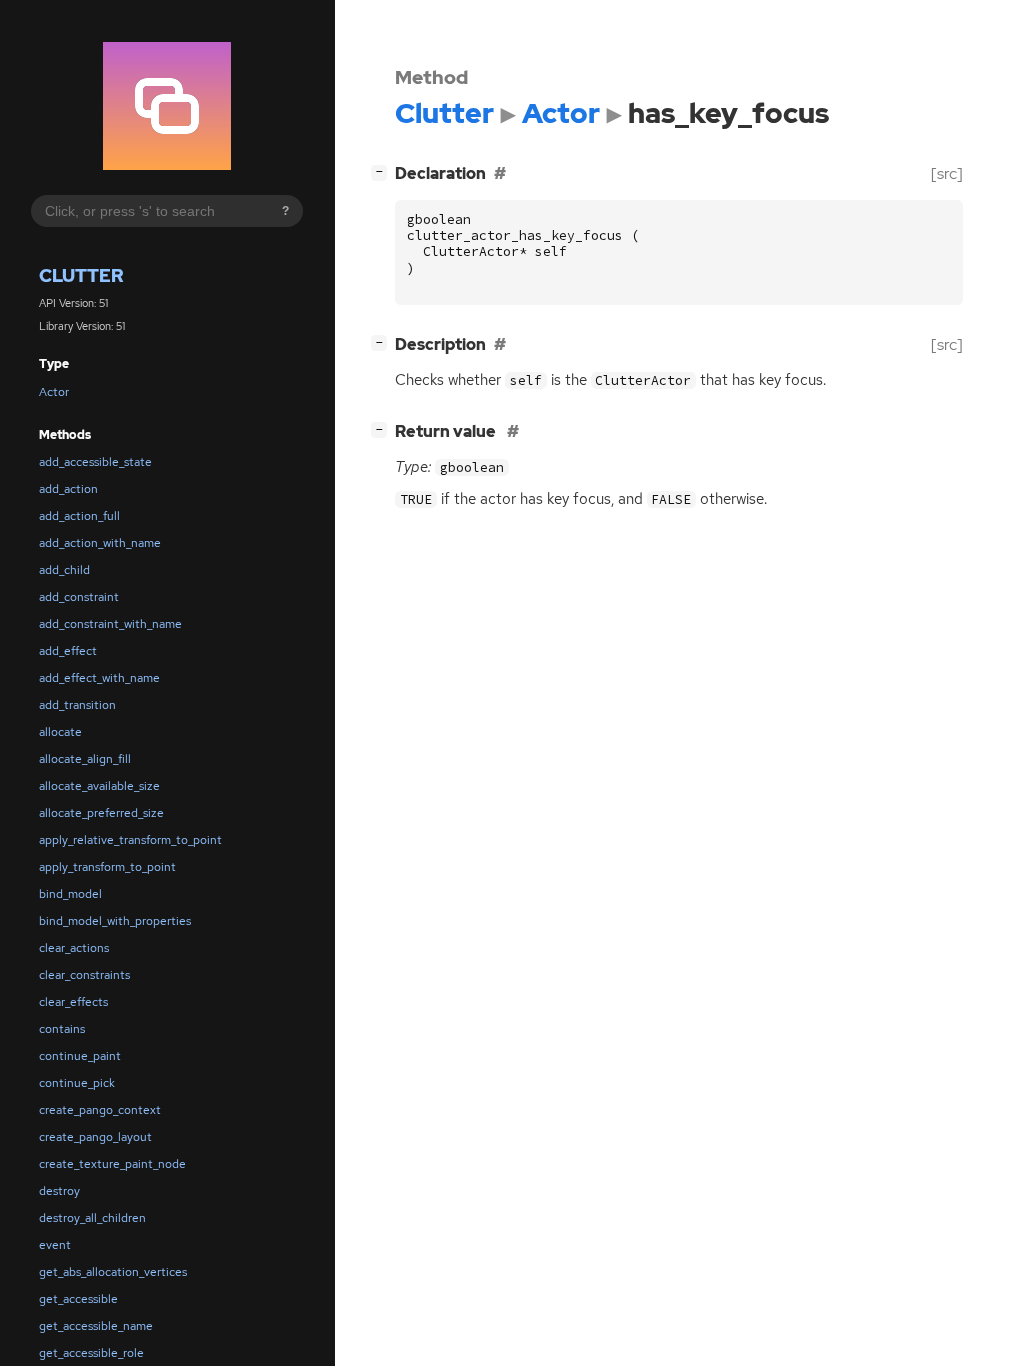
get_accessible (78, 1299)
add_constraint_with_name (110, 624)
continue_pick (77, 1083)
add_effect (68, 651)
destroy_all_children (92, 1218)
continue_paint (80, 1056)
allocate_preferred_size (101, 813)
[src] (947, 173)
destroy (59, 1191)
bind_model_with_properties (115, 921)
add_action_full (79, 516)
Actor (54, 392)
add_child (64, 570)
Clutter (81, 275)
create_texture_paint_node (112, 1164)
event (55, 1245)
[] (383, 171)
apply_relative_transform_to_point (130, 840)
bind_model (70, 894)
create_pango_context (100, 1110)
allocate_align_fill (85, 759)
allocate (60, 732)
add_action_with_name (100, 543)
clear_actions (74, 948)
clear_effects (73, 1002)
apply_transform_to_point (107, 867)
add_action (68, 489)
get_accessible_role (91, 1353)
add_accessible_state (95, 462)
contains (62, 1029)
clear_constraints (84, 975)
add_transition (77, 705)
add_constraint (79, 597)
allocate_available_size (99, 786)
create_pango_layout (95, 1137)
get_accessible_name (96, 1326)
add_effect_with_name (99, 678)
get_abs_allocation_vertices (113, 1272)
